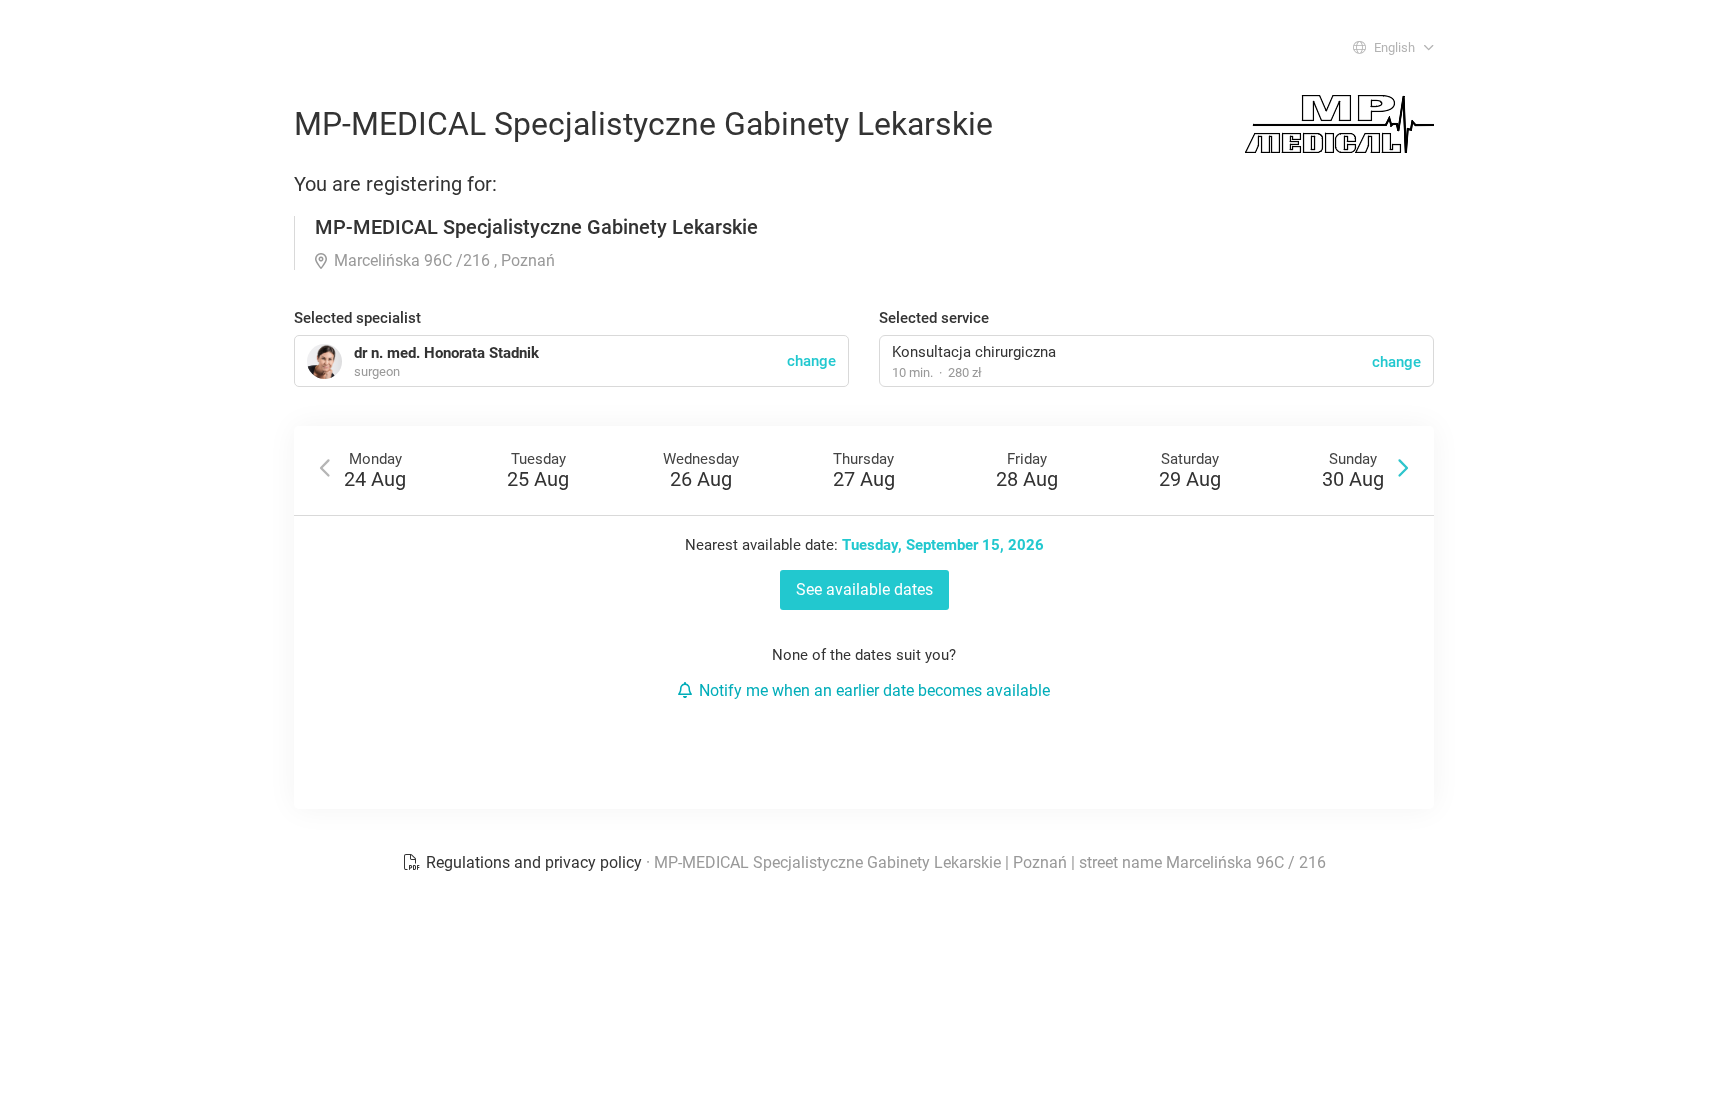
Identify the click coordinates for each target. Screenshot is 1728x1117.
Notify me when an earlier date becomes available (874, 690)
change (1396, 362)
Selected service (934, 318)
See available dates (864, 589)
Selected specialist (357, 318)
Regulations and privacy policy (534, 862)
